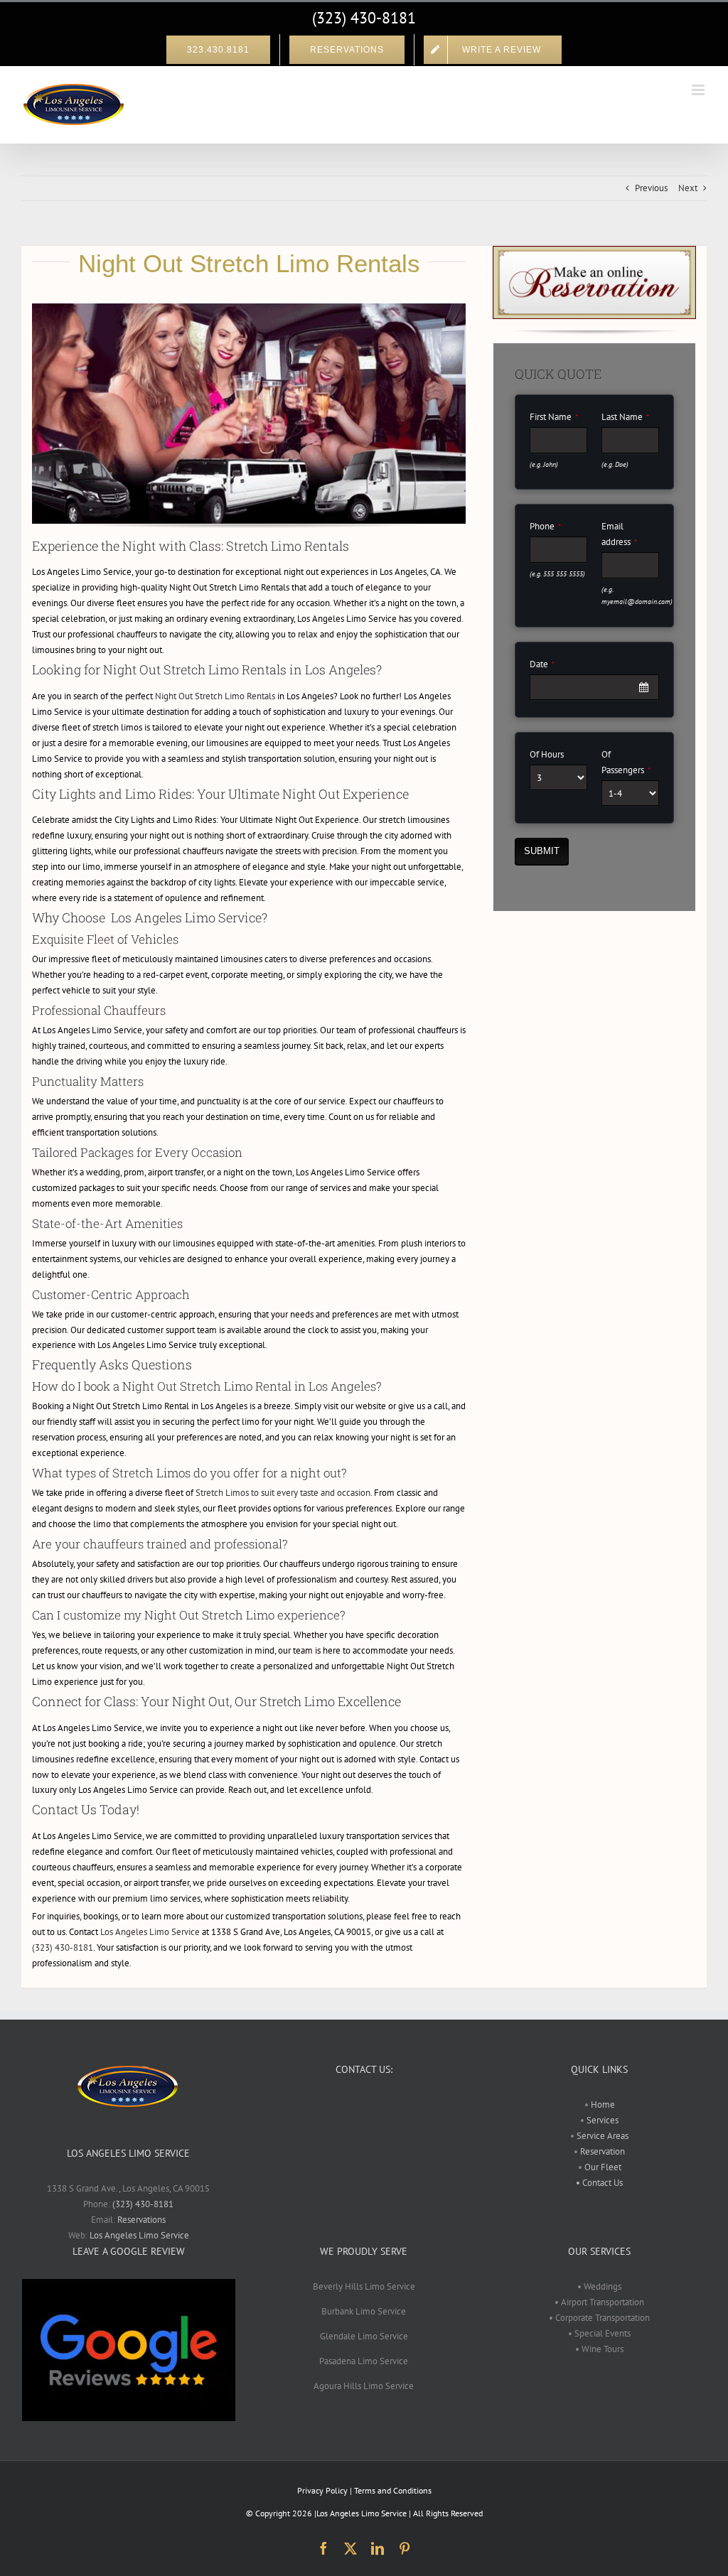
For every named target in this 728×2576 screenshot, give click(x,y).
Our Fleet (603, 2167)
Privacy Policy (322, 2490)
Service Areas (601, 2136)
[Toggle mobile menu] (699, 90)
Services (601, 2120)
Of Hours (547, 754)
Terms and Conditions (393, 2490)
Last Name (625, 417)
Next (688, 188)
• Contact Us (599, 2183)
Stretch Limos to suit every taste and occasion (283, 1493)
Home (603, 2105)
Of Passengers (626, 762)
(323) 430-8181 (364, 18)
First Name (554, 417)
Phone (545, 526)
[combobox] (594, 688)
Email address (619, 534)
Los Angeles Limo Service (150, 1932)
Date (542, 664)
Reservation (603, 2151)
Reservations (141, 2220)
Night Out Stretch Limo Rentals (215, 696)
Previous (651, 188)
